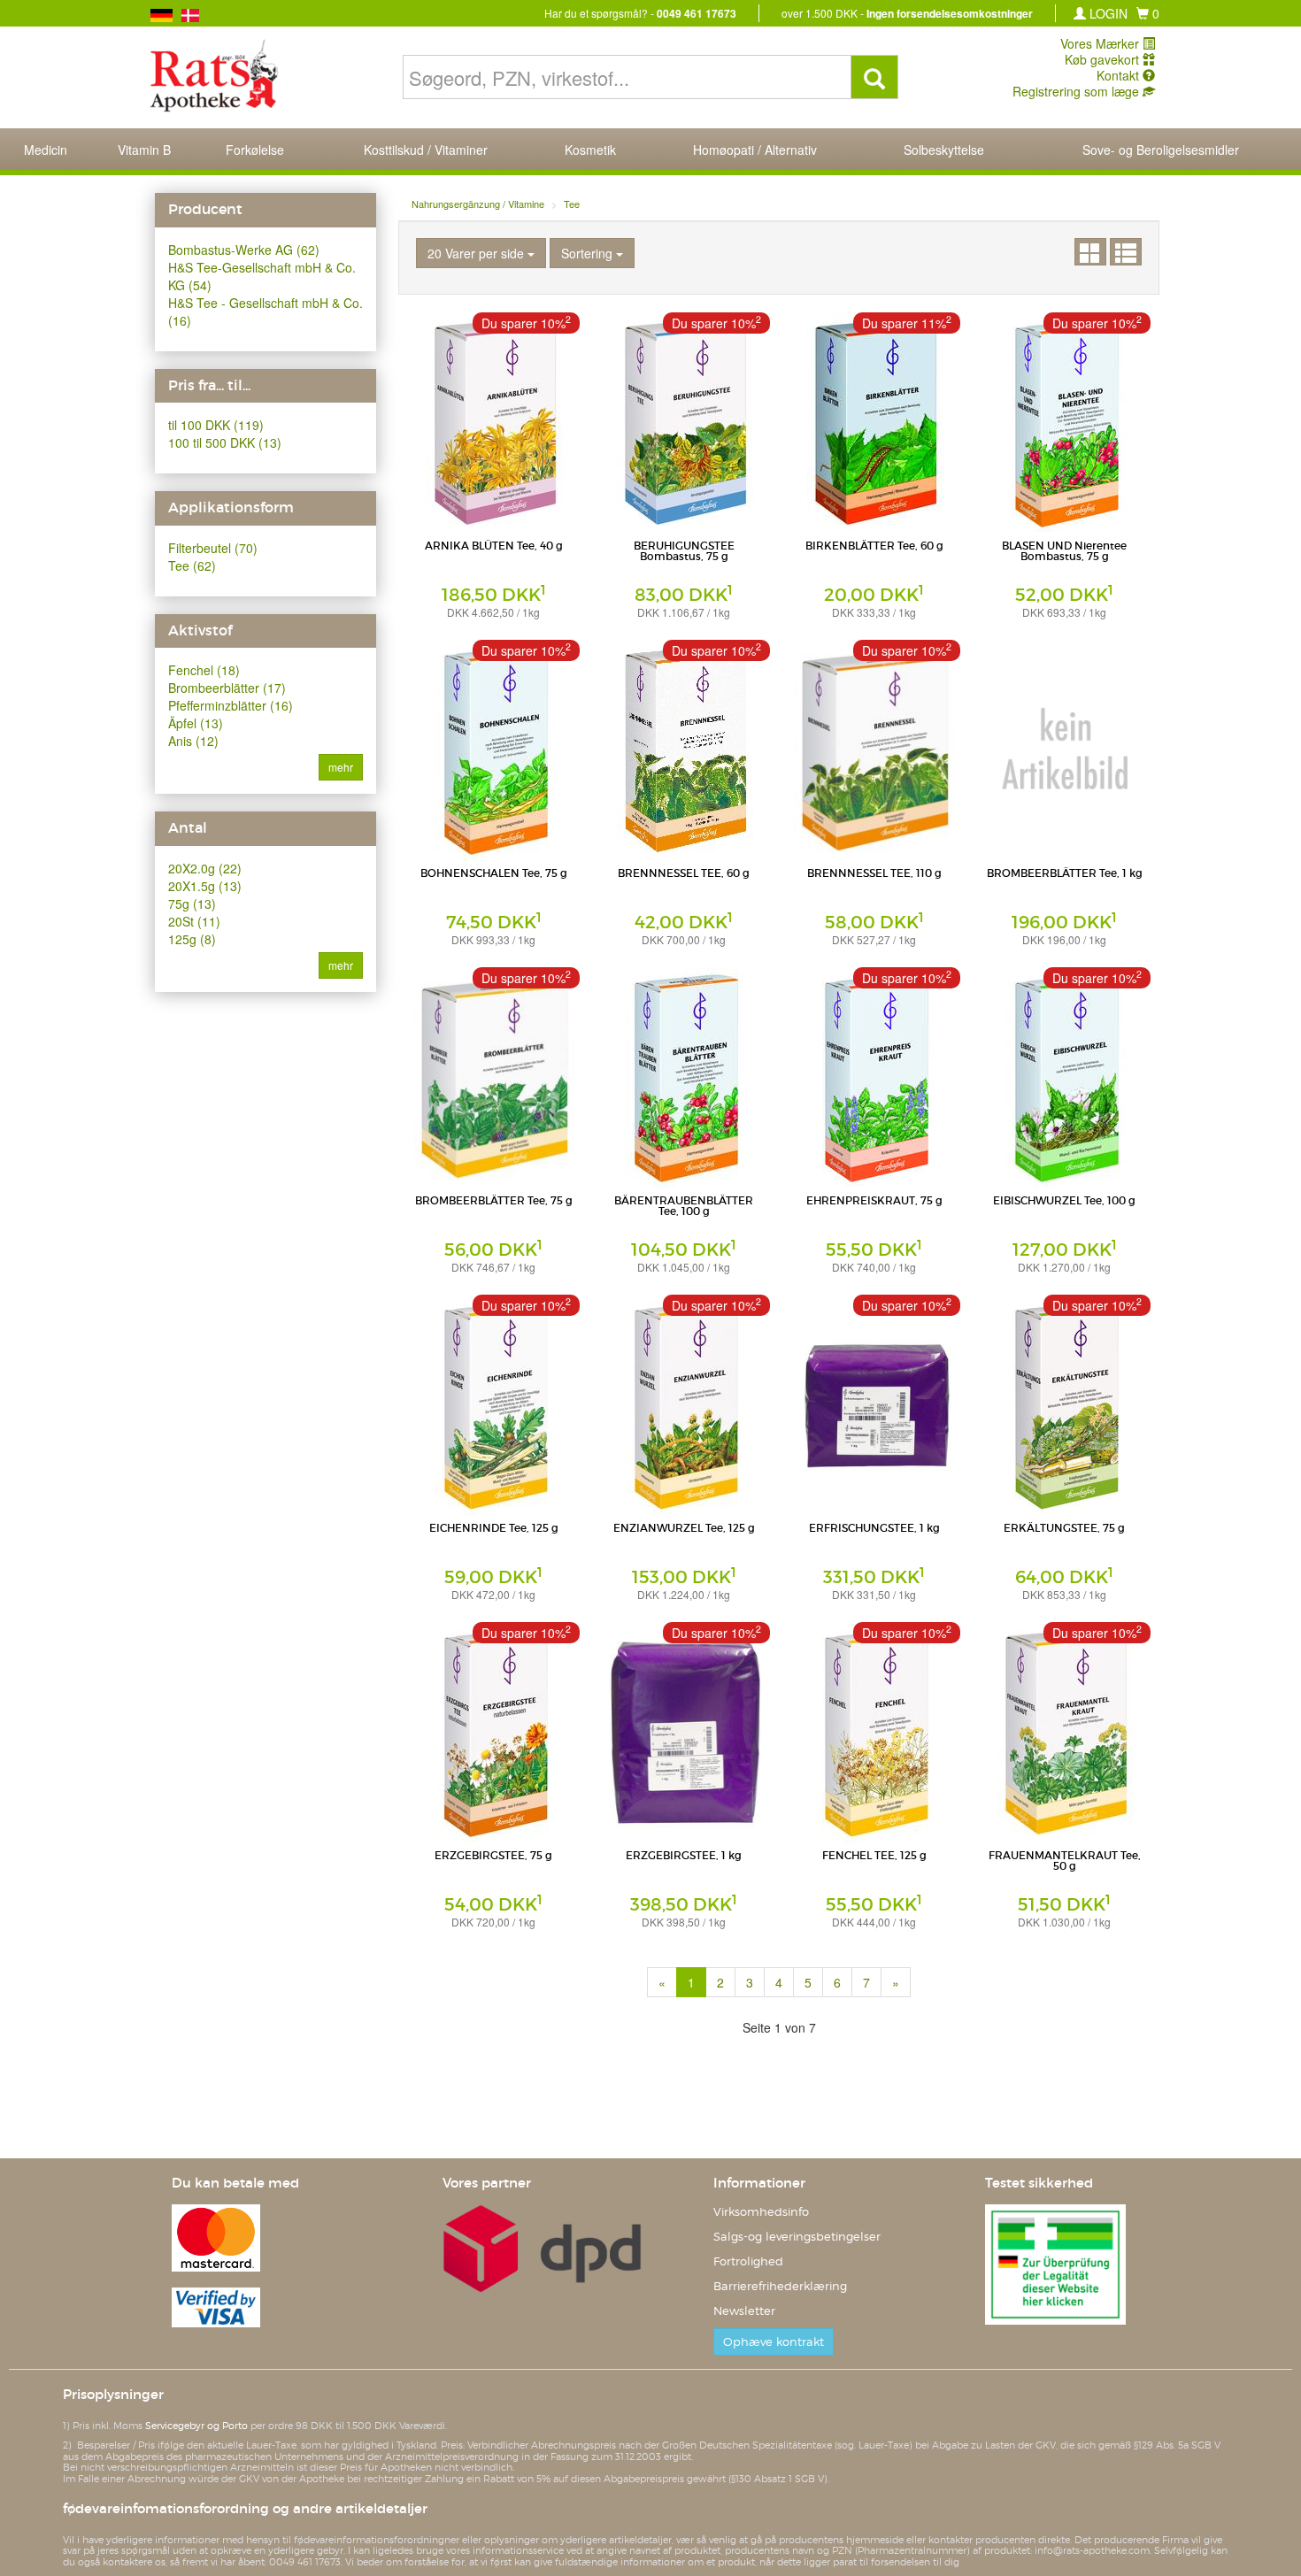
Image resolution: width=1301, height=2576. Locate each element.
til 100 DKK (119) (216, 425)
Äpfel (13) (196, 723)
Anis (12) (193, 741)
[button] (1148, 13)
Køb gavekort (1104, 59)
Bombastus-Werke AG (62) (244, 250)
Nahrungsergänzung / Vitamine (478, 204)
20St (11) (194, 921)
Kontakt (1120, 75)
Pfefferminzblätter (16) (231, 705)
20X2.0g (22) (205, 868)
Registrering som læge (1078, 91)
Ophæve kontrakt (774, 2342)
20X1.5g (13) (205, 886)
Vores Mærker (1101, 43)
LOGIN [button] (1107, 13)
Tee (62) (192, 565)
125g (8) (192, 939)
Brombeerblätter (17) (227, 688)
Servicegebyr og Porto (196, 2426)
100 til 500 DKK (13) (225, 442)
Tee (572, 204)
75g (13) (192, 904)
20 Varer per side (477, 253)
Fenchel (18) (204, 670)
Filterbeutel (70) (213, 548)
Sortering (589, 253)
